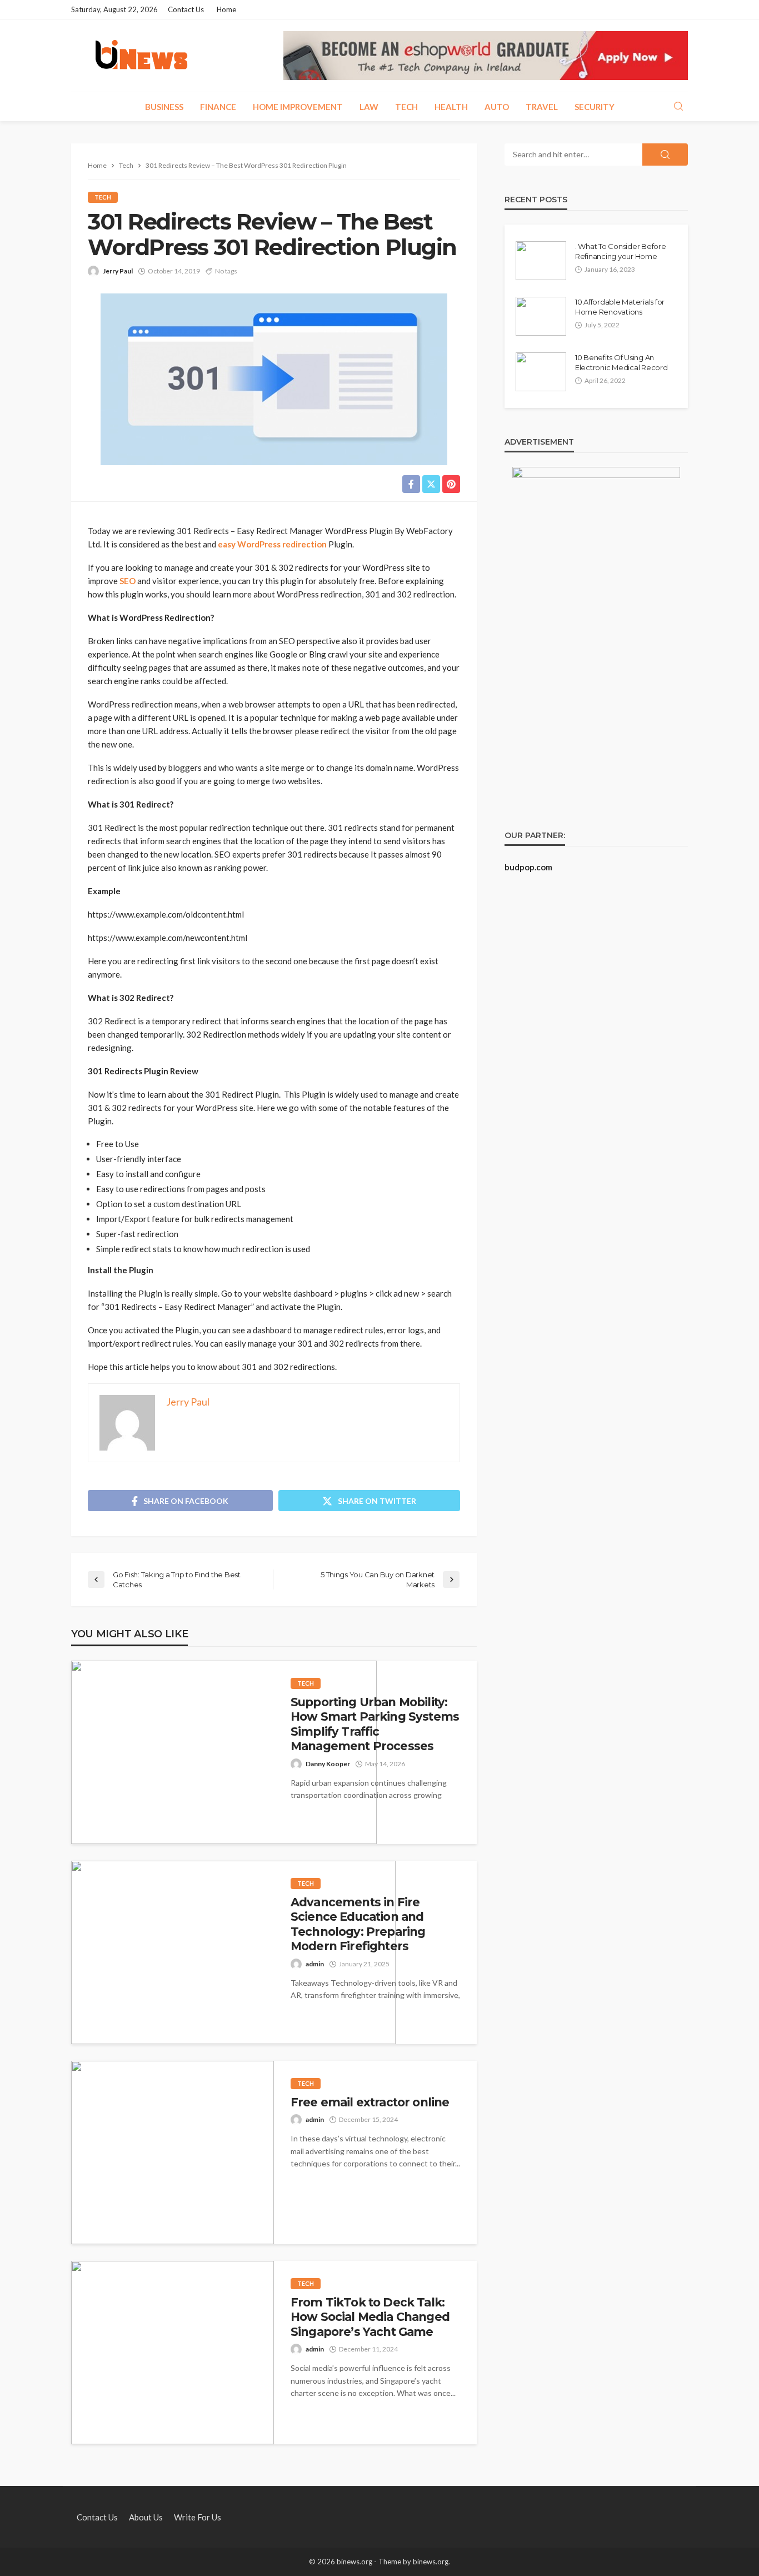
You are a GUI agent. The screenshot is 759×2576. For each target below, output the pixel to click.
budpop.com (528, 867)
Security (595, 107)
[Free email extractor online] (173, 2153)
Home (226, 9)
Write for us (198, 2517)
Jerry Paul (118, 271)
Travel (542, 107)
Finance (218, 107)
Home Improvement (298, 107)
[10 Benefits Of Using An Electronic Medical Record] (541, 372)
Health (451, 107)
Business (164, 107)
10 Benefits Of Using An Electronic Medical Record (621, 362)
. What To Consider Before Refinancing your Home (621, 251)
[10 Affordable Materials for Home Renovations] (541, 316)
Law (369, 107)
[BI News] (141, 56)
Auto (497, 107)
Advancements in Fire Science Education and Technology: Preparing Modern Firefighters (358, 1924)
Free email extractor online (370, 2102)
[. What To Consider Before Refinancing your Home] (541, 261)
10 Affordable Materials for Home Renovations (620, 307)
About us (146, 2517)
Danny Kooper (328, 1764)
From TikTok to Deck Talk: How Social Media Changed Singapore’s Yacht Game (370, 2317)
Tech (406, 107)
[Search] (678, 107)
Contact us (186, 9)
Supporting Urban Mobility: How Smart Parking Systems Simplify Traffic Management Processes (375, 1724)
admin (315, 1964)
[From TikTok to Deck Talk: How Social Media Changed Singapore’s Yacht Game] (173, 2353)
